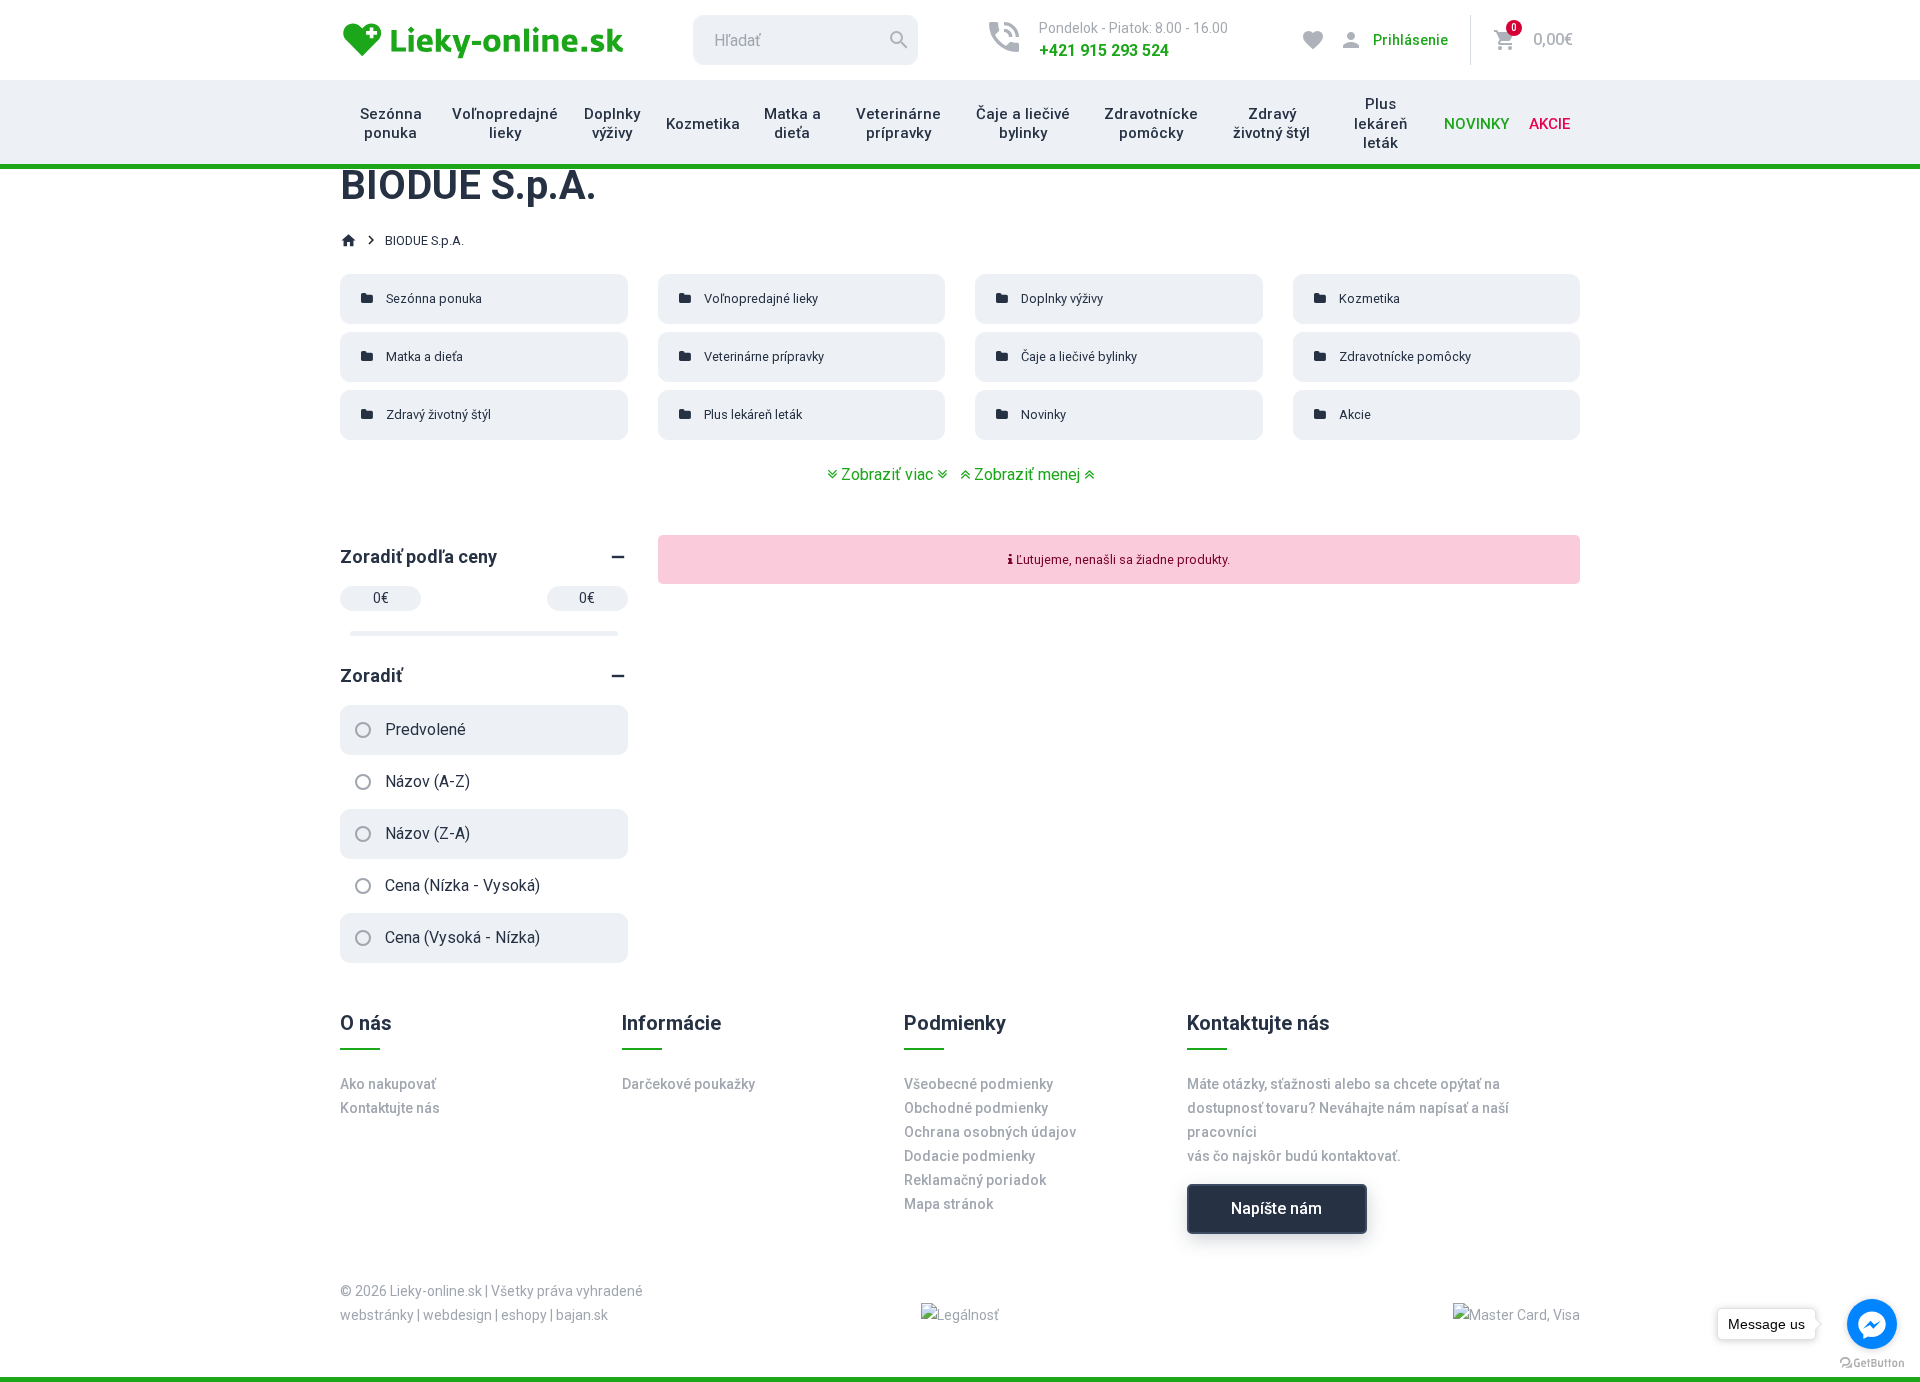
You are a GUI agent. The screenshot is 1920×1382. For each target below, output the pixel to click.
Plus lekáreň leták (1380, 123)
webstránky (377, 1315)
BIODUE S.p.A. (424, 240)
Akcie (1549, 124)
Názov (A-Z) (427, 781)
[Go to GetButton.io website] (1872, 1362)
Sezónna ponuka (391, 124)
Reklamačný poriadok (975, 1180)
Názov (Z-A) (427, 833)
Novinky (1476, 124)
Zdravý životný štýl (1271, 124)
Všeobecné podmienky (978, 1084)
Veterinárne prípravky (898, 124)
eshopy (524, 1315)
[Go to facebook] (1872, 1324)
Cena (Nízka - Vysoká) (462, 885)
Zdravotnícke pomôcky (1151, 124)
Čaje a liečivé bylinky (1023, 124)
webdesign (457, 1315)
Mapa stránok (948, 1204)
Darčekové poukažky (688, 1084)
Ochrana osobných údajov (990, 1132)
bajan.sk (582, 1315)
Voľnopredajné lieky (505, 124)
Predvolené (425, 729)
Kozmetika (703, 124)
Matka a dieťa (792, 124)
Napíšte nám (1276, 1208)
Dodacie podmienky (969, 1156)
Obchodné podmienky (976, 1108)
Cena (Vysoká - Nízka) (462, 937)
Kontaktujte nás (390, 1108)
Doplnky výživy (612, 124)
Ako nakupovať (388, 1084)
